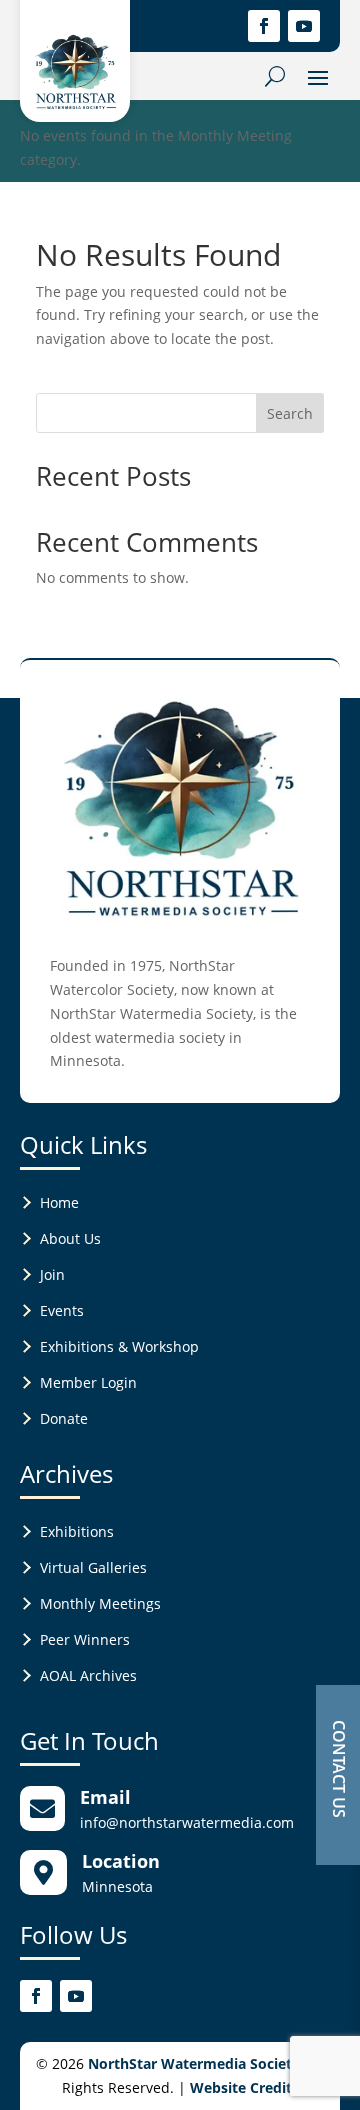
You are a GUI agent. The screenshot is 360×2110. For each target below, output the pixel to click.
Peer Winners (85, 1639)
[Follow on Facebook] (264, 26)
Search (290, 413)
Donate (64, 1418)
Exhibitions (77, 1531)
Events (62, 1310)
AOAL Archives (88, 1675)
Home (59, 1202)
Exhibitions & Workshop (119, 1346)
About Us (70, 1238)
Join (52, 1274)
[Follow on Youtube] (304, 26)
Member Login (88, 1382)
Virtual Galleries (93, 1567)
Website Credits (244, 2087)
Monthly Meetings (100, 1603)
